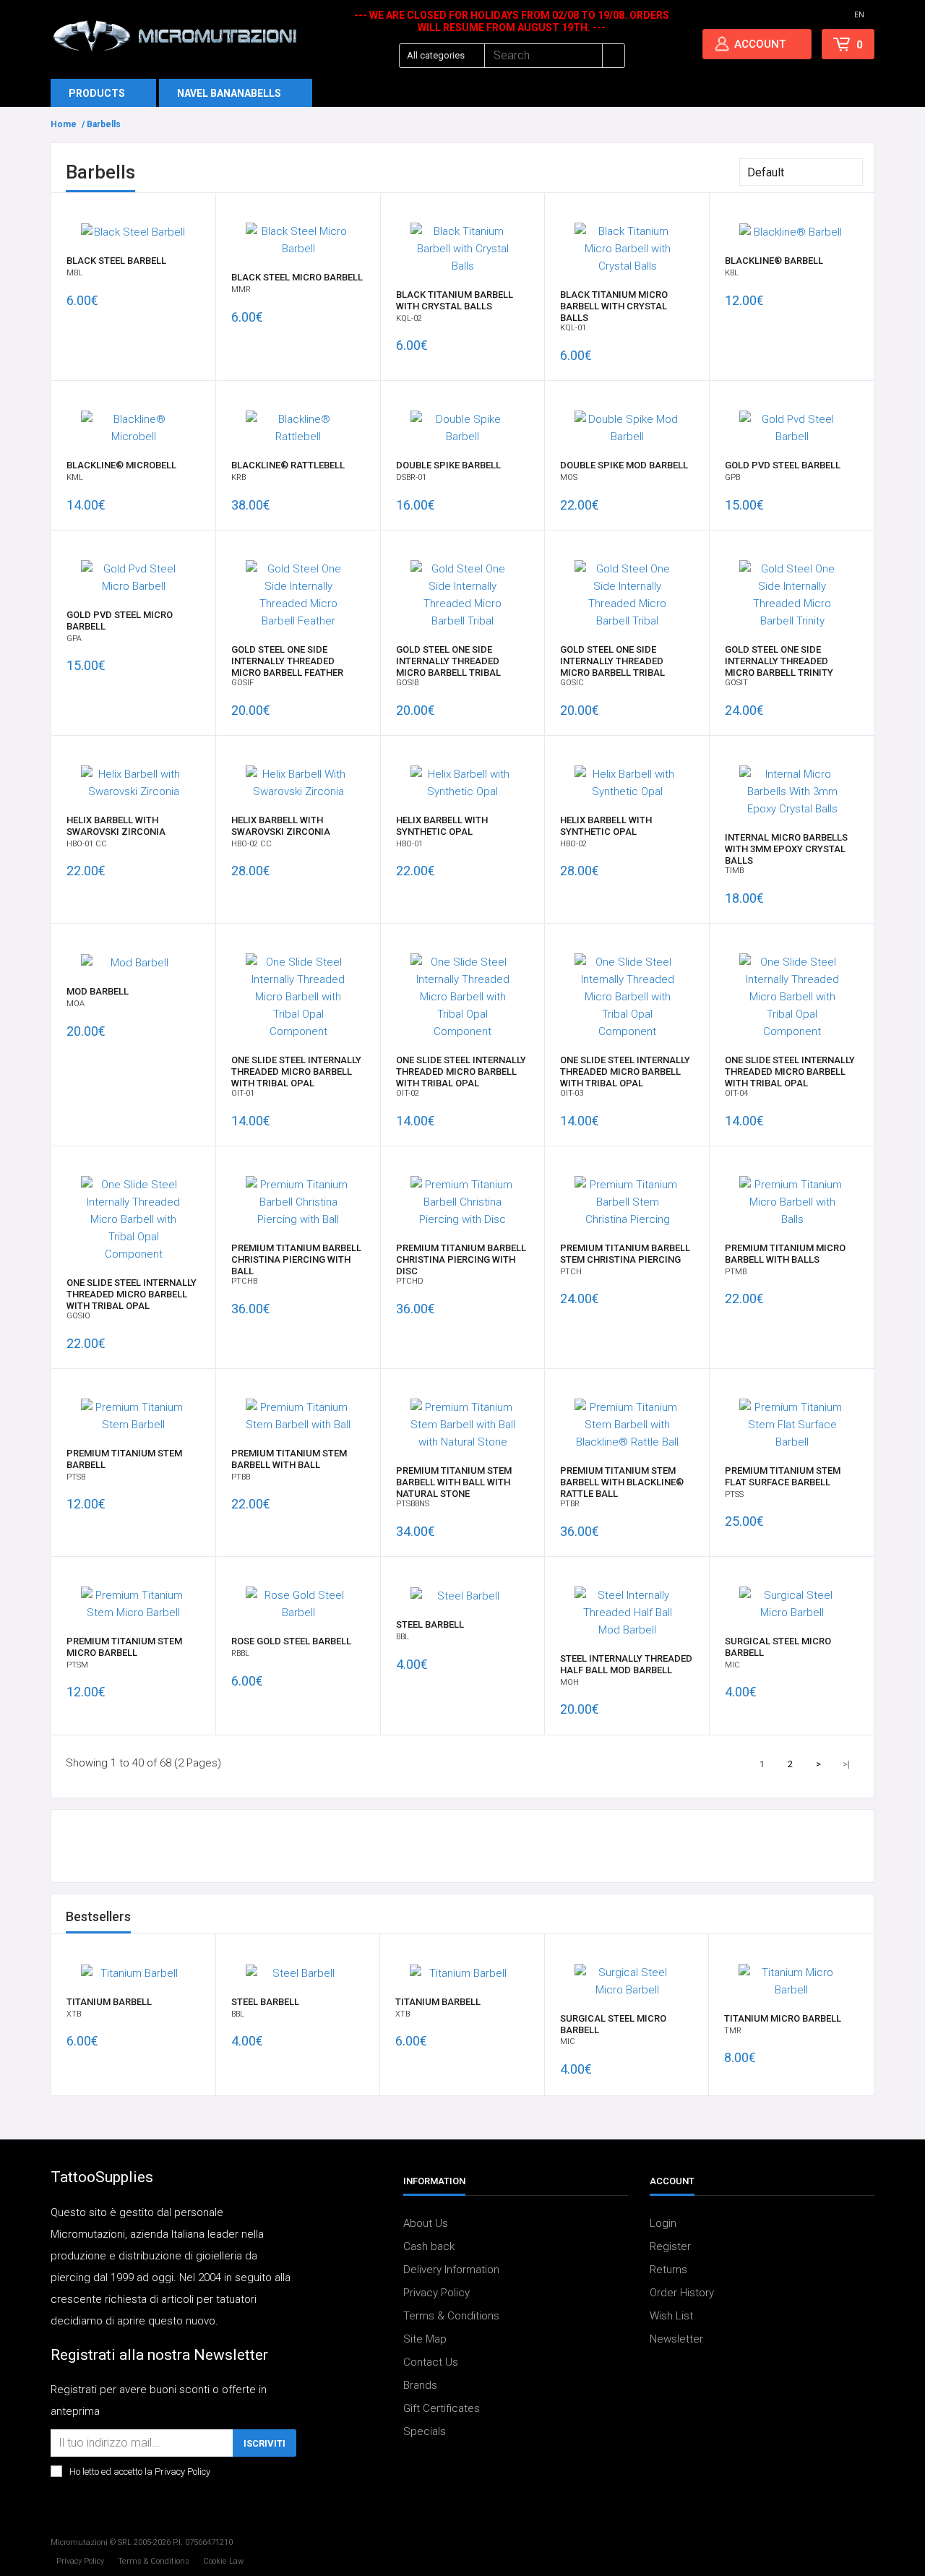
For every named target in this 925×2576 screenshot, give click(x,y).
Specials (425, 2431)
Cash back (429, 2246)
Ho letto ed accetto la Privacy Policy (140, 2472)
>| (846, 1765)
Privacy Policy (436, 2293)
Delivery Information (451, 2270)
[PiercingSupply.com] (175, 35)
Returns (668, 2270)
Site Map (425, 2339)
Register (670, 2246)
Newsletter (676, 2339)
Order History (682, 2293)
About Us (426, 2223)
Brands (420, 2385)
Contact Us (431, 2362)
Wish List (671, 2316)
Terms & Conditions (451, 2316)
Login (663, 2223)
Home (64, 124)
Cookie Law (223, 2561)
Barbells (104, 124)
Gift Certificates (442, 2408)
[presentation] (836, 1918)
